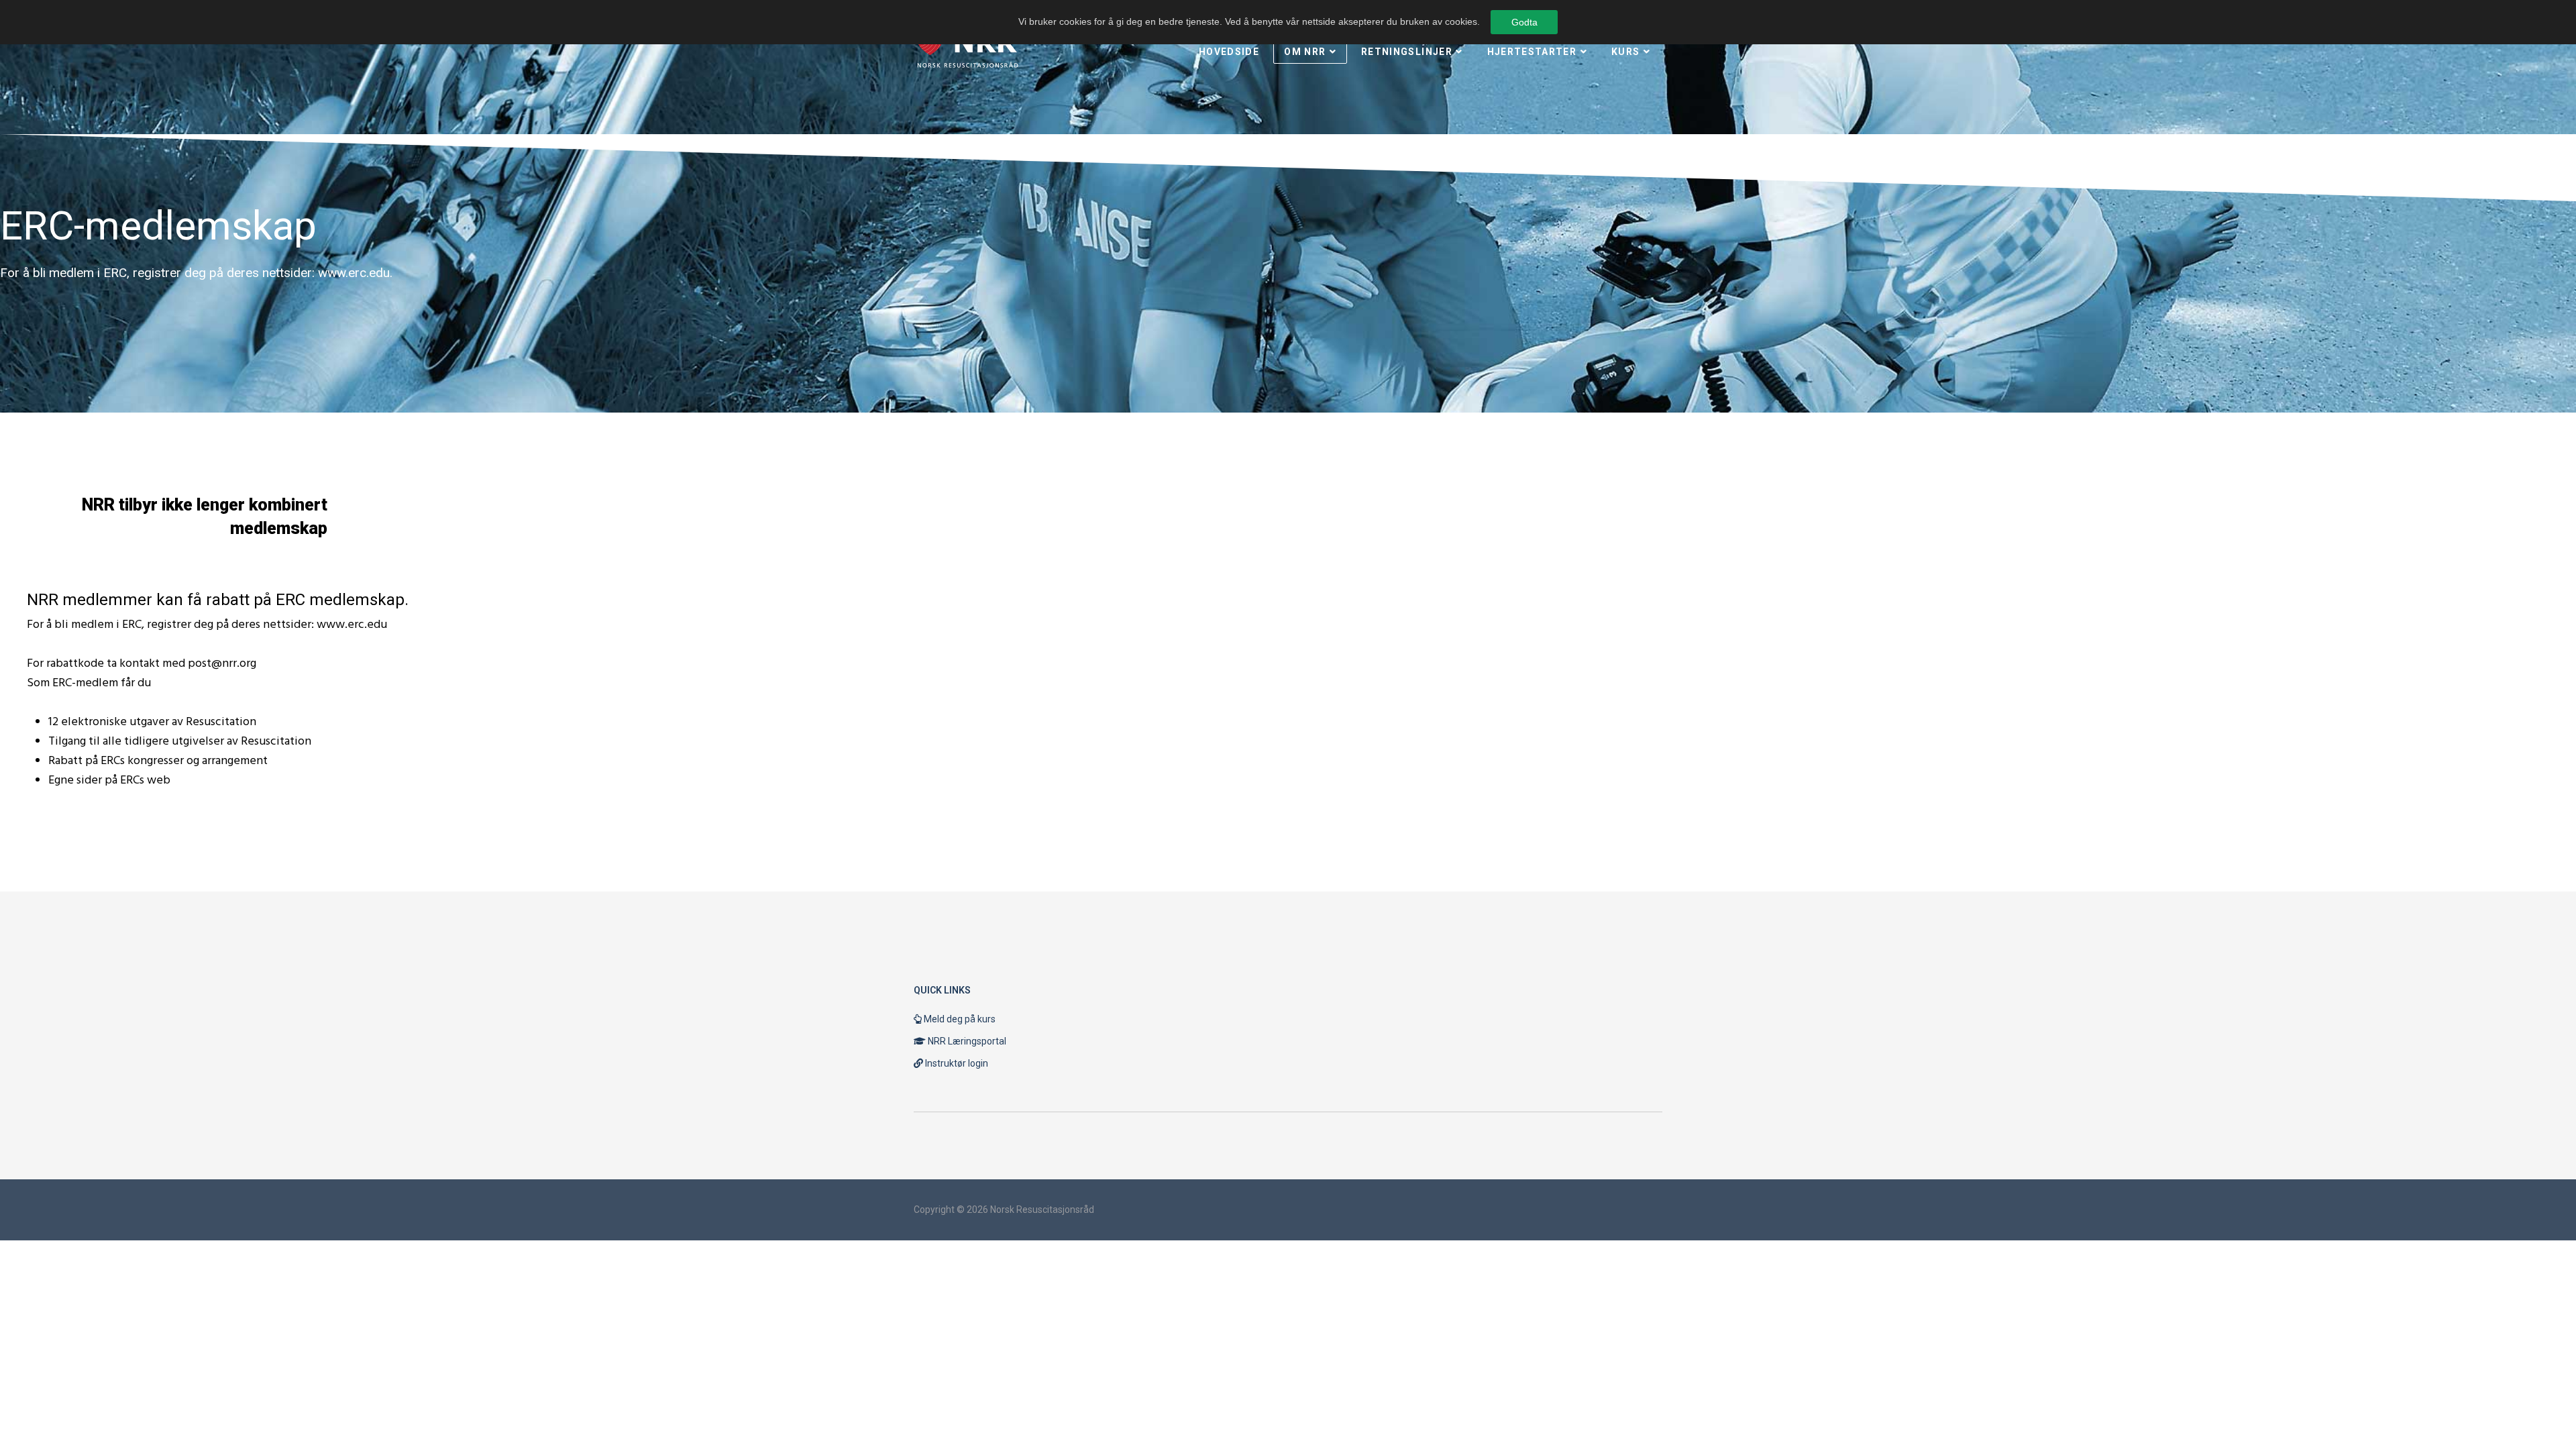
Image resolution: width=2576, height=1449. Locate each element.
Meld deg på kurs (959, 1019)
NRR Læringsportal (966, 1041)
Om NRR (1305, 52)
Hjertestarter (1532, 52)
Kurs (1625, 52)
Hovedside (1229, 52)
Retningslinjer (1407, 52)
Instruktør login (956, 1063)
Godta (1524, 22)
